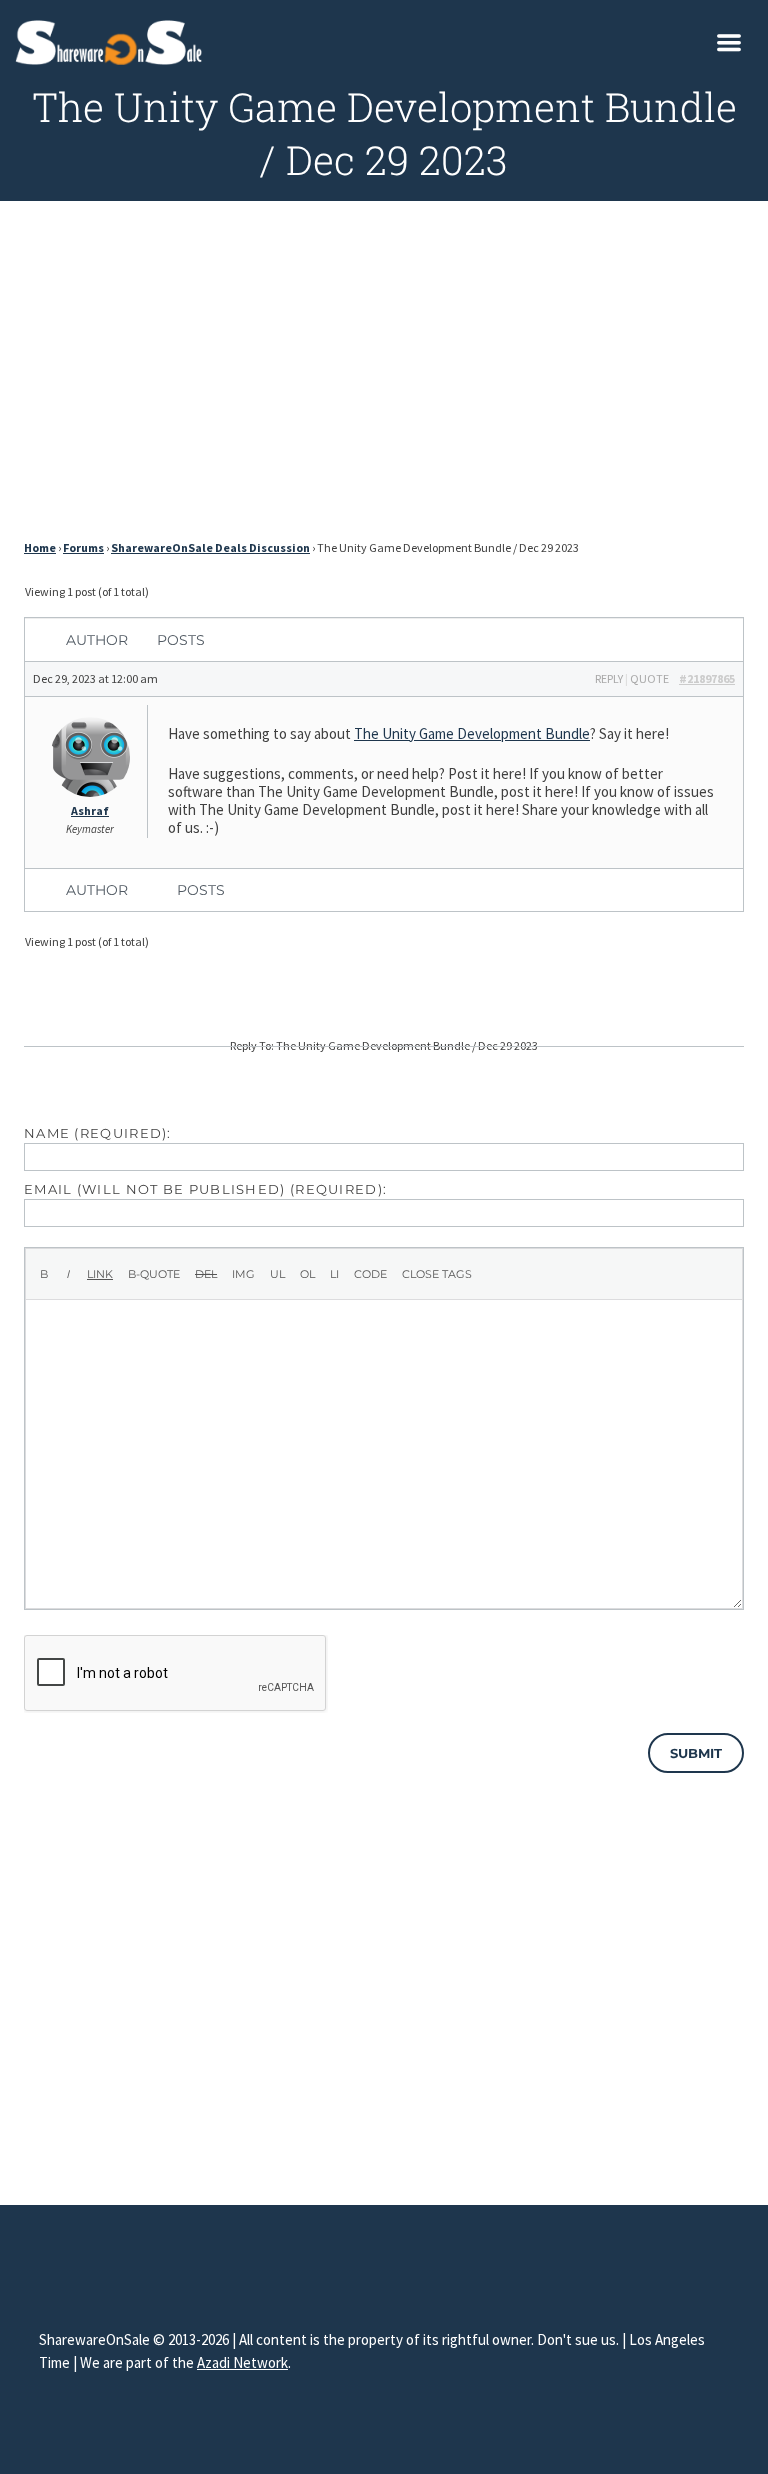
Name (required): (98, 1133)
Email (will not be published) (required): (205, 1189)
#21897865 (707, 678)
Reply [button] (609, 678)
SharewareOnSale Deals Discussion (210, 547)
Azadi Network (242, 2362)
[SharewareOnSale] (113, 40)
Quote (649, 678)
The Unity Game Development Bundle (472, 733)
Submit (696, 1753)
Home (40, 547)
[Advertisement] (384, 376)
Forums (83, 547)
